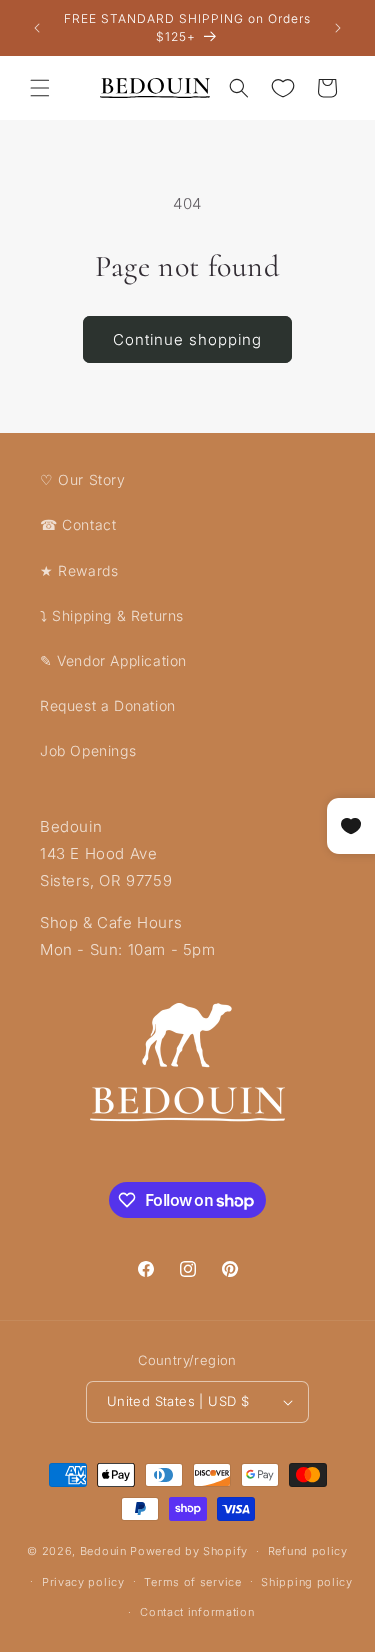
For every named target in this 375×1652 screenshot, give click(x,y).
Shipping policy (307, 1582)
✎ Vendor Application (113, 660)
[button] (40, 88)
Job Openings (88, 750)
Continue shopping (187, 339)
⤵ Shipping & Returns (112, 615)
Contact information (197, 1612)
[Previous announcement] (37, 28)
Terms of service (192, 1582)
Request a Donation (108, 705)
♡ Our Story (83, 479)
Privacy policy (83, 1582)
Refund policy (308, 1551)
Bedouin (103, 1551)
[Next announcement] (338, 28)
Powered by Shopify (189, 1551)
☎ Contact (78, 524)
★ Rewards (79, 570)
